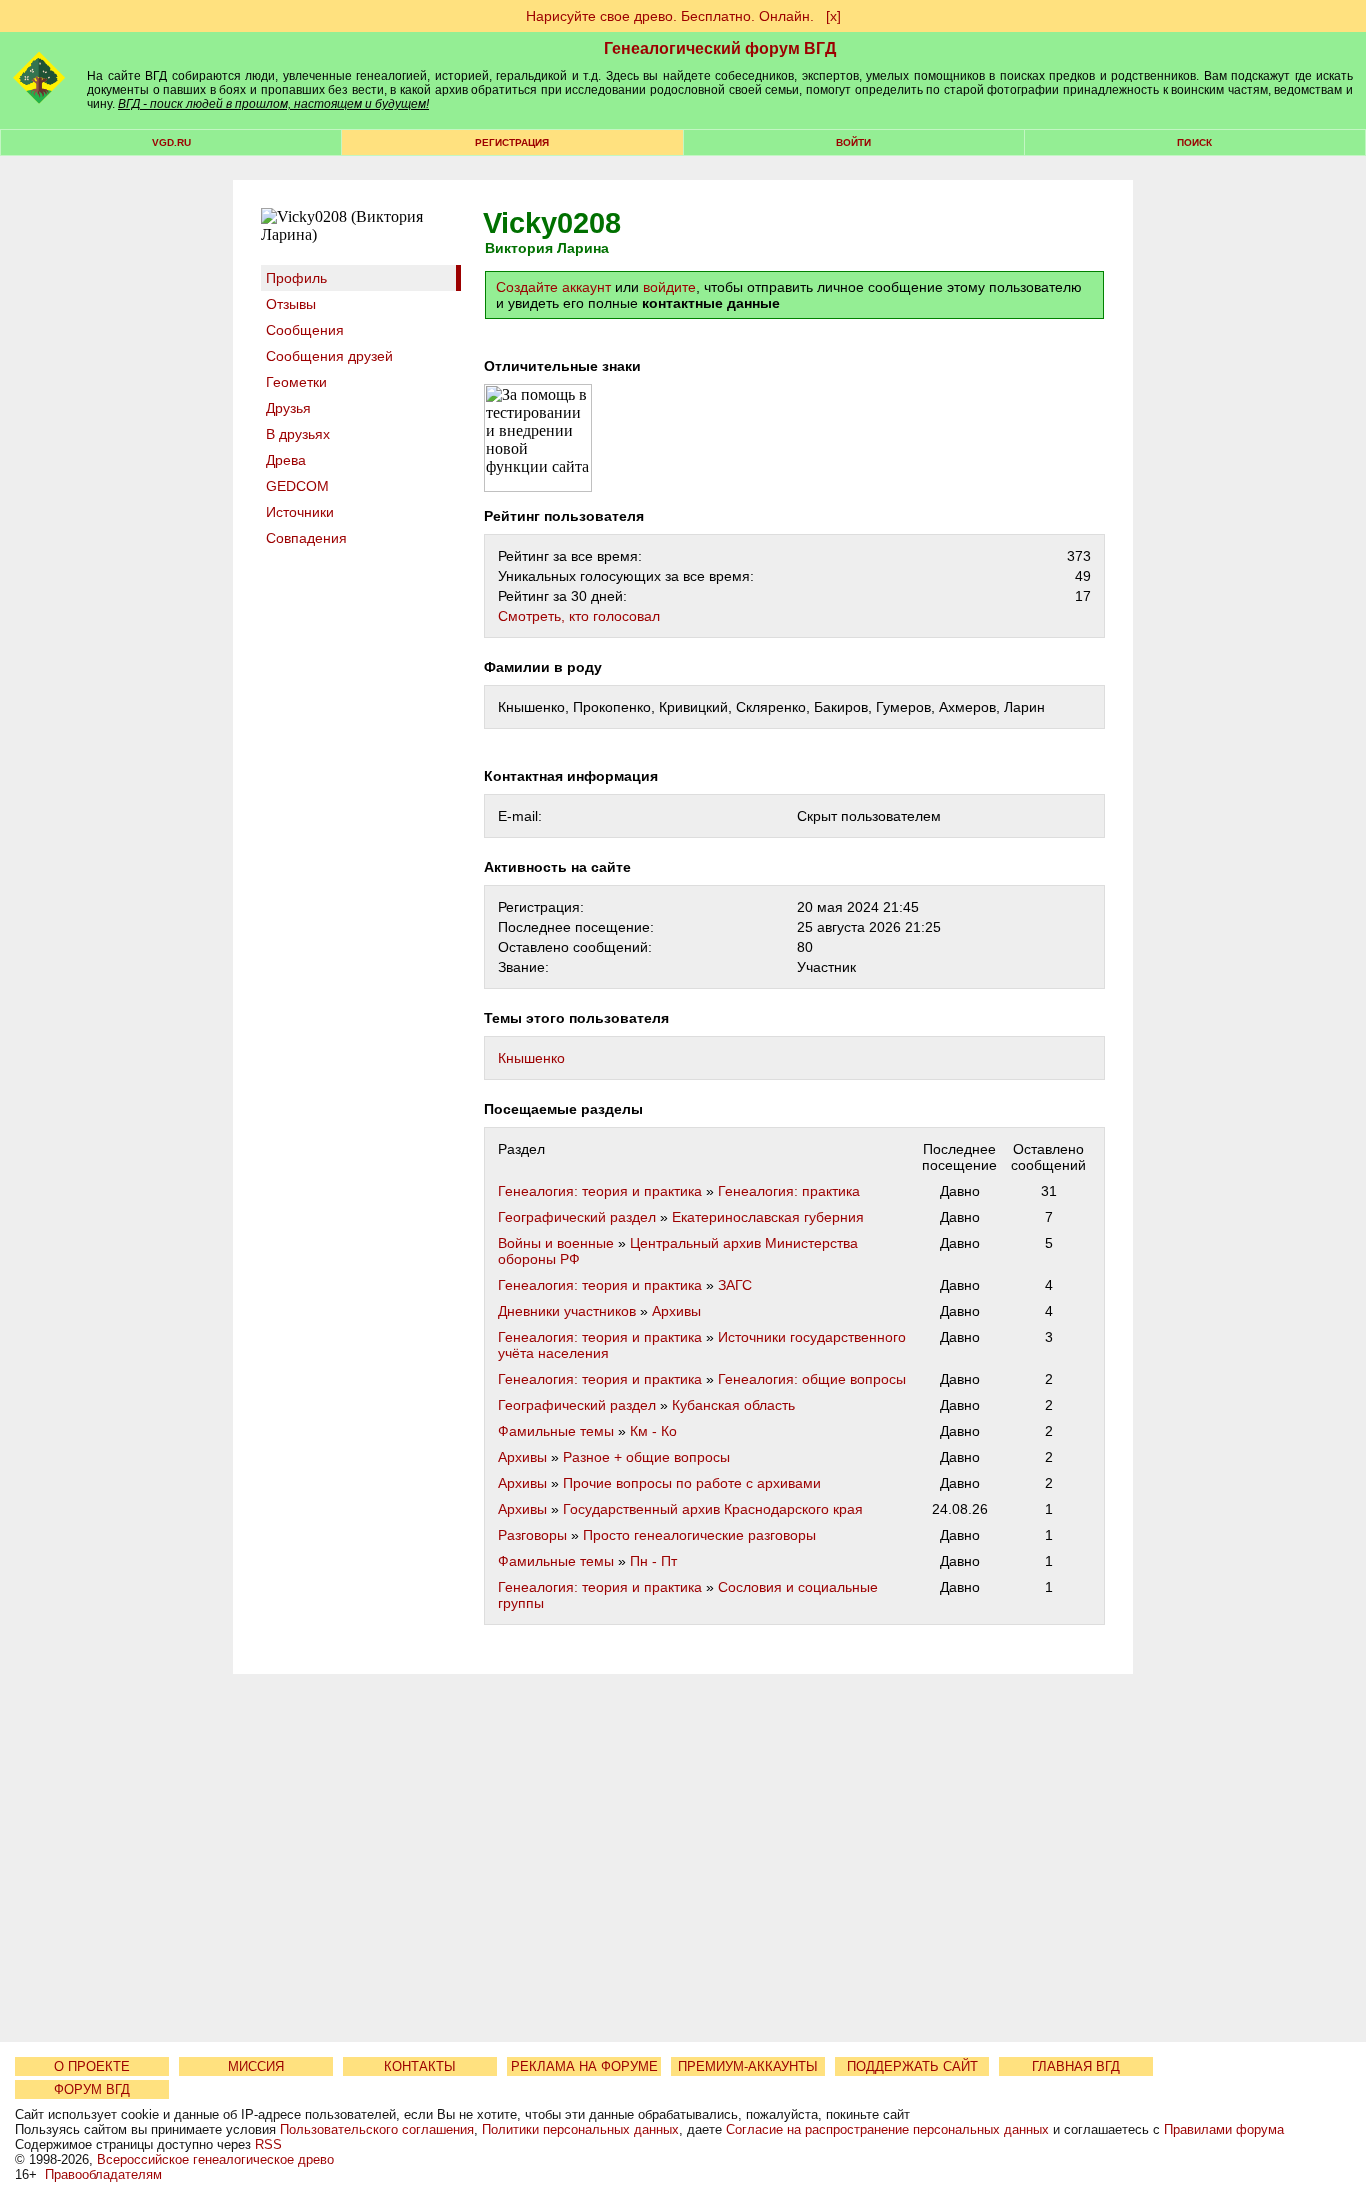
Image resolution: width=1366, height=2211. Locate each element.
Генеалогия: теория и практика (600, 1191)
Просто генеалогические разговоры (699, 1535)
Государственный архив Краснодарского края (713, 1509)
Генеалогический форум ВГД (720, 48)
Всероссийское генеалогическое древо (215, 2159)
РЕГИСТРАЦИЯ (512, 142)
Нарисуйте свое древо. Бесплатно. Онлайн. (670, 16)
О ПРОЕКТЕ (92, 2066)
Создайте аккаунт (553, 287)
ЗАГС (735, 1285)
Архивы (676, 1311)
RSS (268, 2144)
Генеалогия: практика (789, 1191)
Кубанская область (733, 1405)
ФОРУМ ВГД (92, 2089)
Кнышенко (531, 1058)
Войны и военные (556, 1243)
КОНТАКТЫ (420, 2066)
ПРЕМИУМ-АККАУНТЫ (748, 2066)
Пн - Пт (653, 1561)
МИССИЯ (256, 2066)
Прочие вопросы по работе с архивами (692, 1483)
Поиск (1194, 142)
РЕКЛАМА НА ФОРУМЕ (584, 2066)
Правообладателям (103, 2174)
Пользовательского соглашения (377, 2129)
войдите (669, 287)
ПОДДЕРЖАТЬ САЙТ (912, 2066)
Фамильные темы (556, 1431)
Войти (853, 142)
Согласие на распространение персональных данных (887, 2129)
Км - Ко (653, 1431)
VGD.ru (171, 142)
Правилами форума (1224, 2129)
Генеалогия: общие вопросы (812, 1379)
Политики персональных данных (580, 2129)
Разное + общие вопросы (646, 1457)
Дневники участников (567, 1311)
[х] (833, 16)
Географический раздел (577, 1217)
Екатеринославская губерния (768, 1217)
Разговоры (532, 1535)
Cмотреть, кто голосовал (579, 616)
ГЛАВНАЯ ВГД (1076, 2066)
